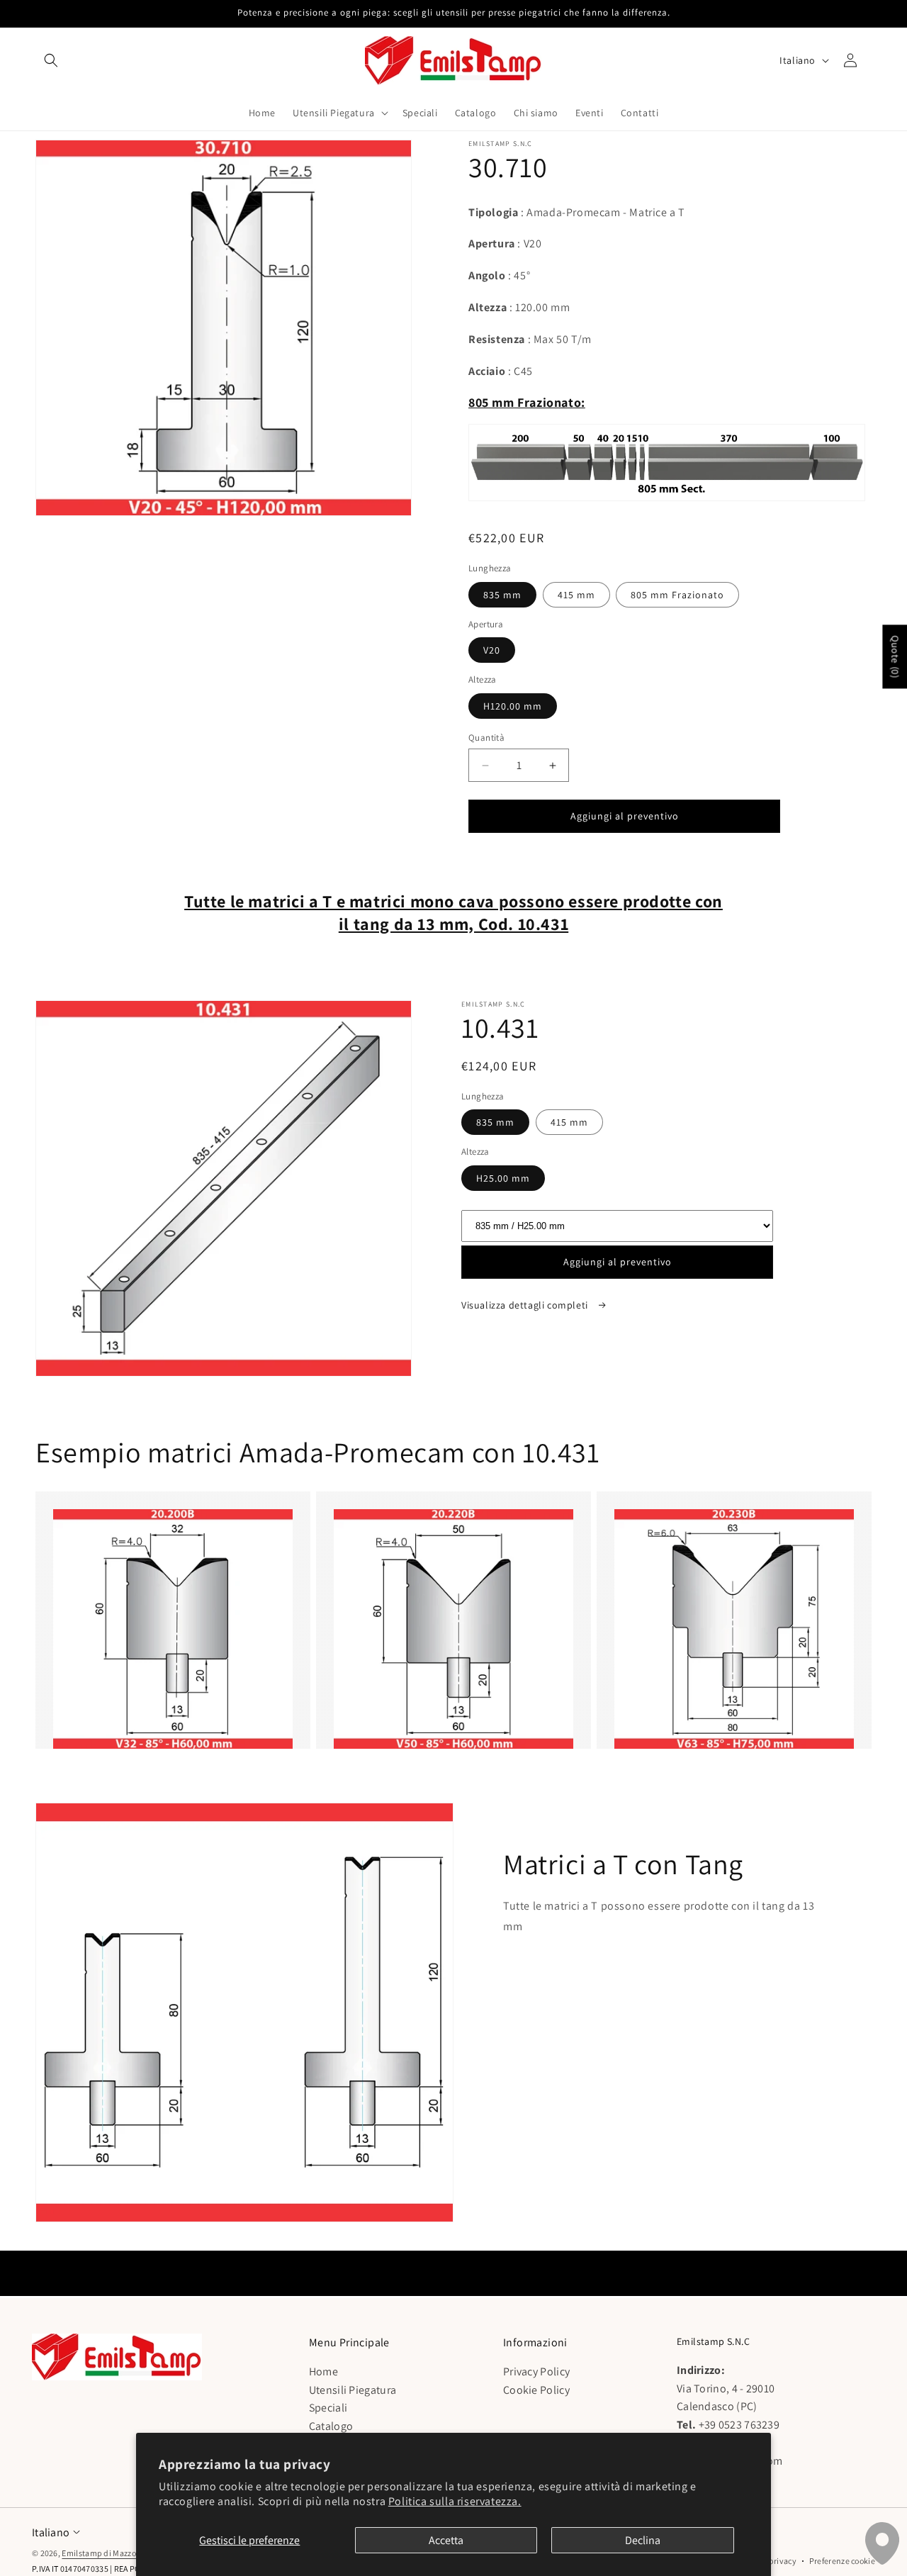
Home (323, 2372)
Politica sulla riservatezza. (455, 2501)
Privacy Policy (536, 2372)
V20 (492, 650)
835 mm (502, 595)
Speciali (328, 2408)
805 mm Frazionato (677, 595)
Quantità (486, 738)
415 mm (576, 595)
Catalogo (331, 2426)
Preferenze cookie (842, 2561)
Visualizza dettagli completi (526, 1305)
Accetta (446, 2540)
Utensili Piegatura (353, 2390)
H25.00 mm (503, 1178)
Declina (643, 2540)
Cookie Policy (536, 2390)
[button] (51, 60)
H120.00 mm (513, 706)
